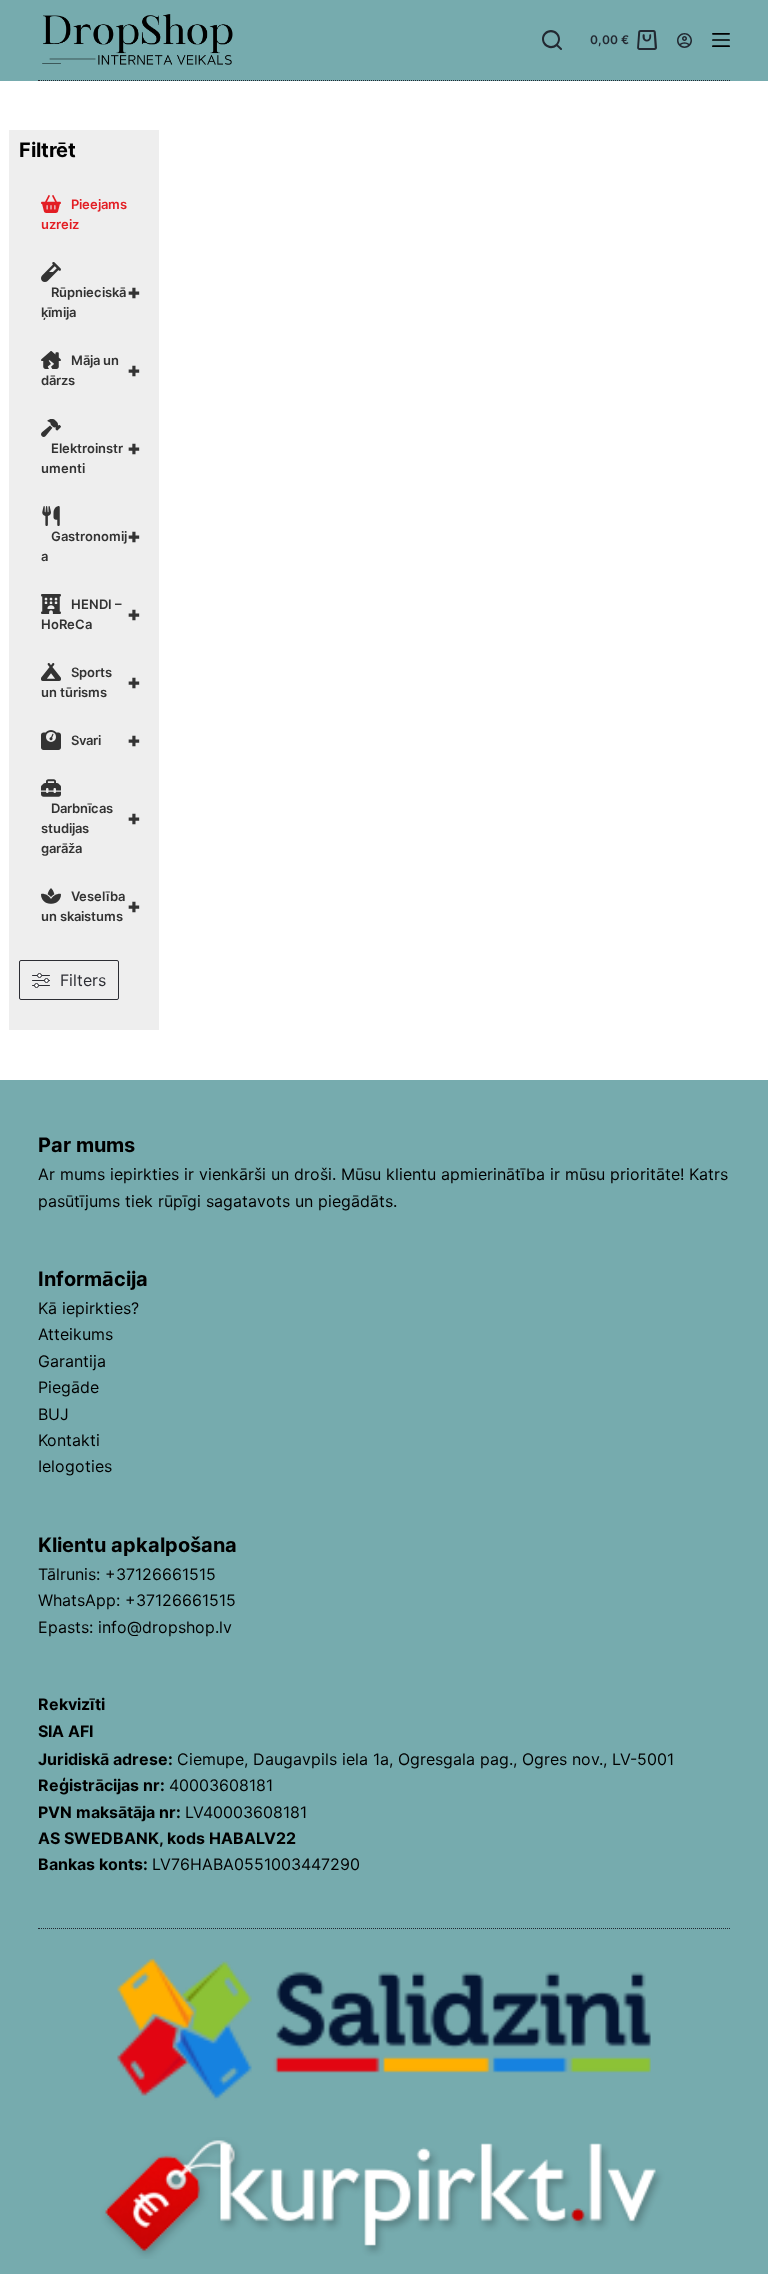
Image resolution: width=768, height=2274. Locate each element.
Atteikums (75, 1334)
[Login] (684, 40)
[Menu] (721, 40)
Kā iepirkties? (88, 1308)
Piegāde (68, 1387)
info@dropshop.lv (165, 1627)
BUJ (53, 1414)
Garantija (72, 1361)
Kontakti (69, 1440)
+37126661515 (160, 1574)
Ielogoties (75, 1466)
